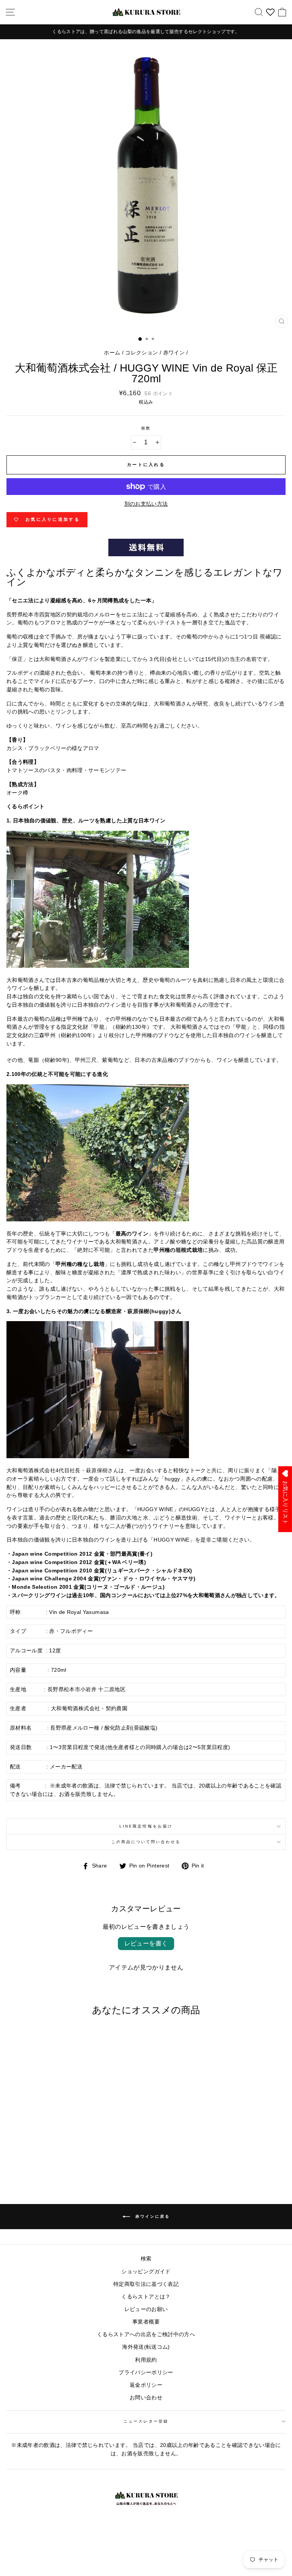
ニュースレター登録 (146, 2421)
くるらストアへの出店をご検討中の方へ (146, 2334)
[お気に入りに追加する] (105, 2036)
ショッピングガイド (146, 2272)
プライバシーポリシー (146, 2373)
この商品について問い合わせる (146, 1842)
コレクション (141, 353)
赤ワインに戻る (152, 2216)
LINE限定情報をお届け (146, 1826)
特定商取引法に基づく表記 (146, 2284)
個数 (146, 428)
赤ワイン (174, 353)
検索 (146, 2259)
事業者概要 (146, 2322)
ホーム (112, 353)
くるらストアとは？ (146, 2297)
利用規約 (146, 2360)
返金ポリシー (146, 2385)
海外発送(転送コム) (146, 2347)
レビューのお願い (146, 2309)
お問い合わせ (146, 2398)
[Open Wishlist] (270, 12)
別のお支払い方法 (146, 504)
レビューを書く (146, 1943)
